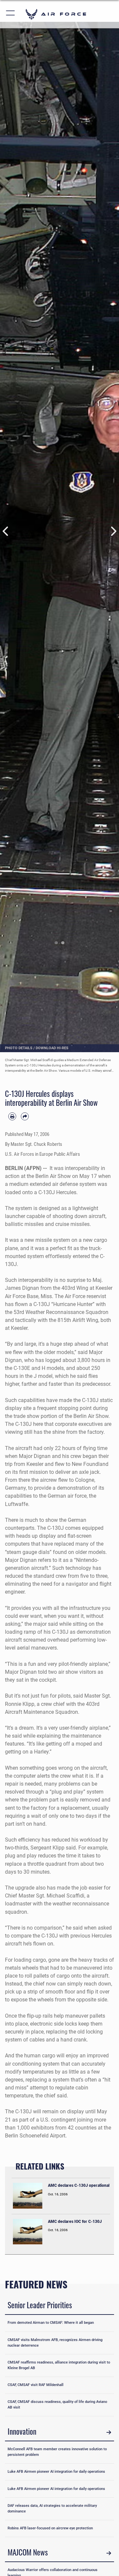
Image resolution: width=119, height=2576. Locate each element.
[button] (11, 14)
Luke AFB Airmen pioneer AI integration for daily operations (56, 2472)
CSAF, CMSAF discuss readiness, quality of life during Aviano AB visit (57, 2405)
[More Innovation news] (109, 2432)
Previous (6, 531)
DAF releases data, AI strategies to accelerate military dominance (52, 2508)
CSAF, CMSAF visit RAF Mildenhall (36, 2385)
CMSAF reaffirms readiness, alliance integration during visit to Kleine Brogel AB (59, 2365)
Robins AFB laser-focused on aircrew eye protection (50, 2528)
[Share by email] (25, 1116)
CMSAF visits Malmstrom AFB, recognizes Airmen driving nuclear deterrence (55, 2343)
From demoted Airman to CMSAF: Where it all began (51, 2323)
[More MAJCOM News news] (109, 2553)
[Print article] (12, 1116)
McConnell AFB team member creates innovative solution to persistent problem (57, 2452)
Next (113, 531)
